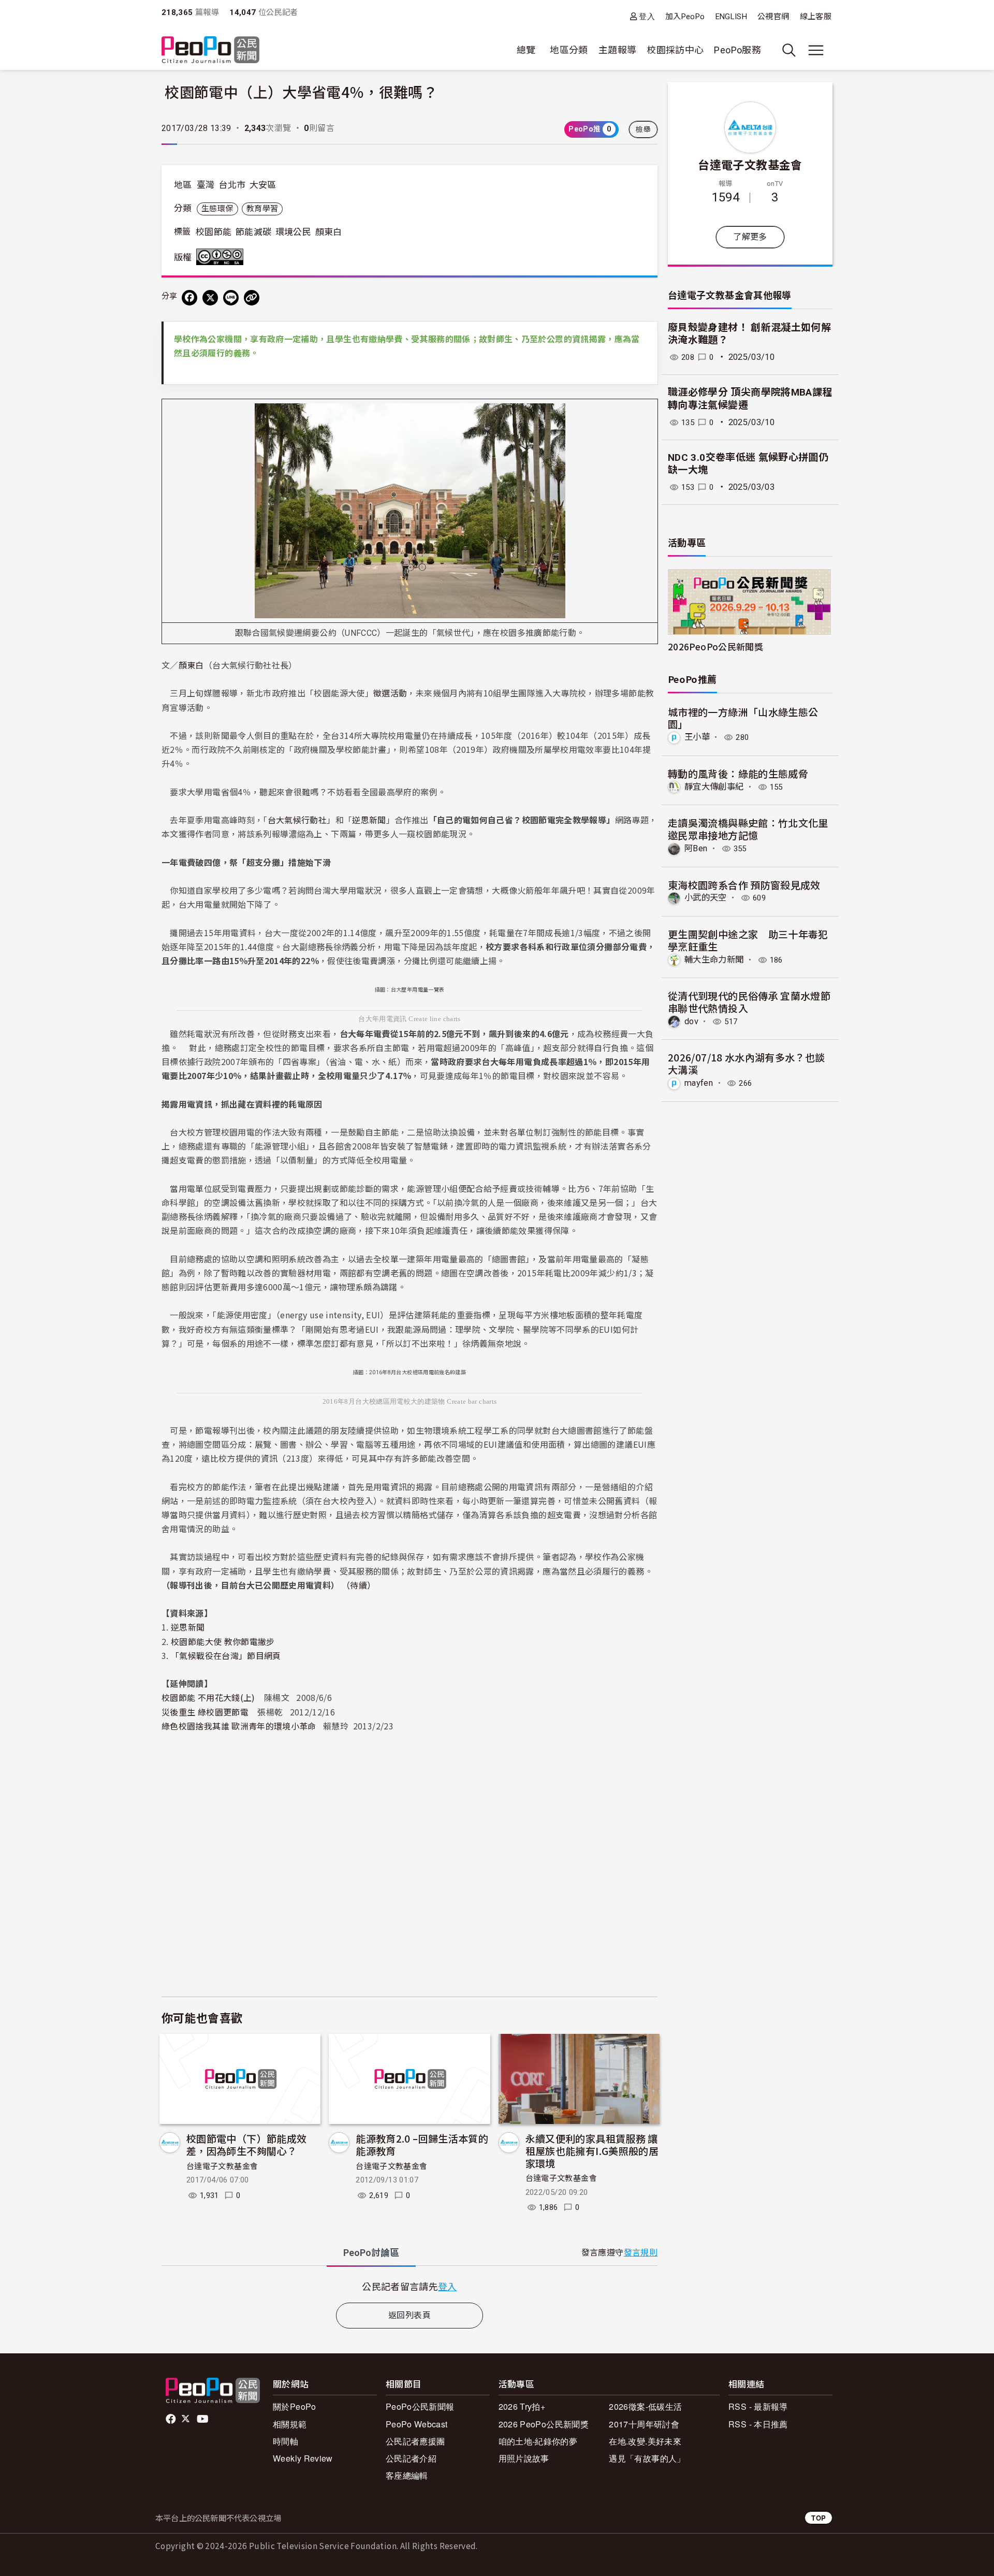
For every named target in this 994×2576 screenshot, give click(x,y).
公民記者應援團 (415, 2441)
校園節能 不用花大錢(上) (208, 1697)
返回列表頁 (410, 2315)
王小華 (697, 737)
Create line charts (434, 1019)
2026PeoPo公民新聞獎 (715, 646)
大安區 (263, 185)
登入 (647, 16)
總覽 (526, 50)
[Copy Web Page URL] (252, 298)
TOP (818, 2518)
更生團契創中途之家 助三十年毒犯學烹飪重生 (748, 940)
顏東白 (329, 232)
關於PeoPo (295, 2406)
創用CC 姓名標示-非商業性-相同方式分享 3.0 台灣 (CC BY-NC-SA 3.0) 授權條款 (222, 257)
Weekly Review (303, 2458)
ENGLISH (732, 17)
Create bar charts (472, 1401)
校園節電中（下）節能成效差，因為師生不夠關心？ (246, 2144)
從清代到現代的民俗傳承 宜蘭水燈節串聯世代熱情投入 (749, 1002)
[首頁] (210, 50)
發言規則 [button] (641, 2253)
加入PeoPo (685, 17)
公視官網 (773, 17)
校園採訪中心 (675, 50)
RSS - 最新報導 (758, 2406)
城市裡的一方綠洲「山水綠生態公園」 (743, 718)
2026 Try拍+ (522, 2406)
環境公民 (293, 232)
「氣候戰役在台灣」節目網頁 (226, 1655)
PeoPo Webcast (417, 2424)
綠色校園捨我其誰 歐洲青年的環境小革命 (239, 1726)
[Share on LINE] (231, 298)
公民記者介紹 (411, 2458)
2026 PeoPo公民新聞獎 (544, 2424)
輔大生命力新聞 (714, 960)
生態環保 (217, 209)
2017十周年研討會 (644, 2424)
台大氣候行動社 (297, 820)
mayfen (699, 1083)
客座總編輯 (407, 2475)
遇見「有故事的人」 (647, 2458)
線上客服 (816, 17)
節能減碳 (253, 232)
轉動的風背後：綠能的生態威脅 (738, 773)
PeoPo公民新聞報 (420, 2406)
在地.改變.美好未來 (645, 2441)
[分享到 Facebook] (189, 298)
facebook (172, 2419)
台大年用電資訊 (383, 1019)
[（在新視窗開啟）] (410, 510)
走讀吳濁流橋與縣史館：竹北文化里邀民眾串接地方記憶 (748, 829)
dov (691, 1021)
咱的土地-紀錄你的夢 (538, 2441)
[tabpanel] (410, 2286)
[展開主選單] (816, 50)
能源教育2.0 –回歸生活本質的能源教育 (422, 2144)
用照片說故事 (524, 2458)
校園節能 (214, 232)
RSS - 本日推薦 (758, 2424)
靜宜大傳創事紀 (714, 787)
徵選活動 (390, 693)
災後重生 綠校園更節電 (205, 1712)
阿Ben (696, 848)
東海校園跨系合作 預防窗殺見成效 (744, 885)
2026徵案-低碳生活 (645, 2406)
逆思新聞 (369, 820)
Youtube (203, 2419)
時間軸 (286, 2441)
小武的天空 (706, 898)
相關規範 (290, 2424)
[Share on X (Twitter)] (210, 298)
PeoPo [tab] (371, 2253)
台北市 (232, 185)
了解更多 (750, 237)
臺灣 (206, 185)
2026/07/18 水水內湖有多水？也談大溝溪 (747, 1063)
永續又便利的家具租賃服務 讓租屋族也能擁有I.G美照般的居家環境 (592, 2151)
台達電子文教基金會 (222, 2166)
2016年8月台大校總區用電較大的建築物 (384, 1401)
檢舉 (643, 129)
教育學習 (262, 209)
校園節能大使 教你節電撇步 (223, 1641)
